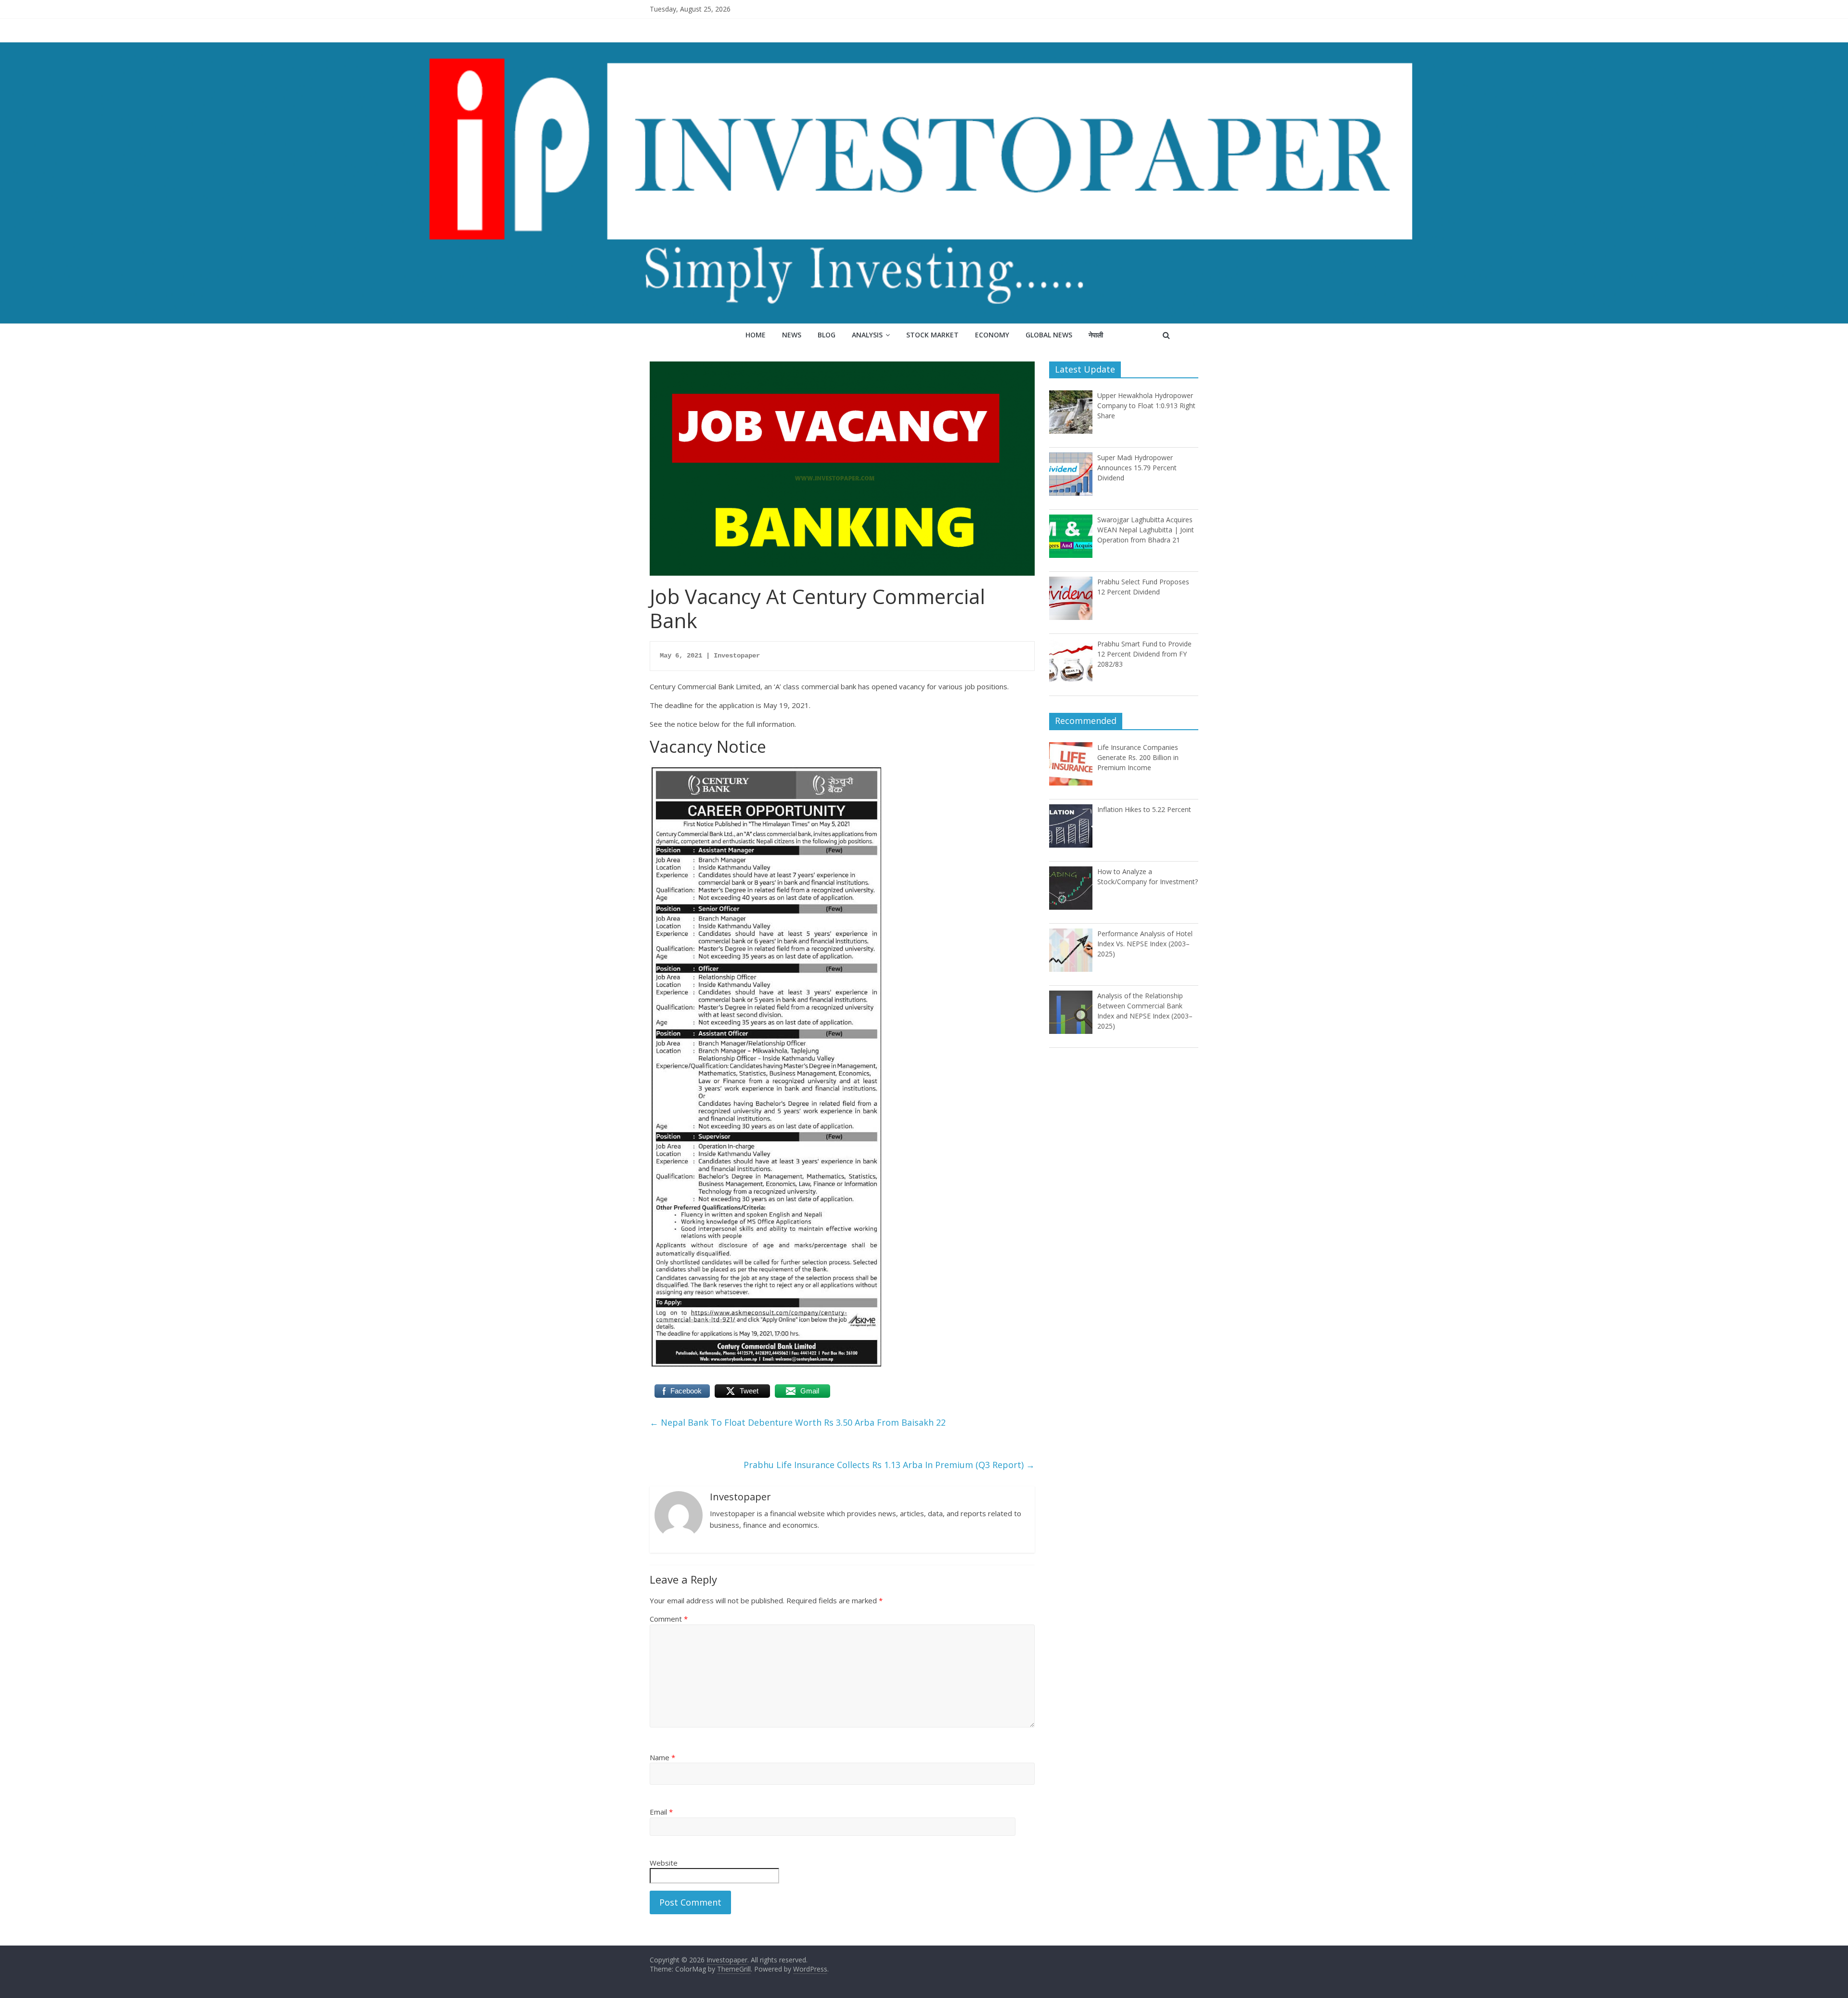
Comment (669, 1619)
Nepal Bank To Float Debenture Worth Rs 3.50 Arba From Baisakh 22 (798, 1422)
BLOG (827, 335)
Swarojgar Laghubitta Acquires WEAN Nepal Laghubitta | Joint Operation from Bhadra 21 (1146, 530)
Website (664, 1863)
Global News (1049, 335)
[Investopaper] (924, 48)
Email (661, 1812)
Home (756, 335)
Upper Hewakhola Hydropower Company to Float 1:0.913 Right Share (1146, 406)
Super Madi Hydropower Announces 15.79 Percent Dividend (1137, 468)
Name (662, 1757)
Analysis (867, 335)
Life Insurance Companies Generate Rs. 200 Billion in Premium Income (1138, 757)
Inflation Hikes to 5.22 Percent (1144, 809)
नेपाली (1096, 335)
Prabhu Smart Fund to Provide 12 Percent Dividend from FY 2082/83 (1144, 654)
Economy (992, 335)
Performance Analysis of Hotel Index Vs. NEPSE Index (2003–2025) (1145, 944)
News (792, 335)
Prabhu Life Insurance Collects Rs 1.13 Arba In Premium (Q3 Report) (889, 1465)
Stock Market (932, 335)
